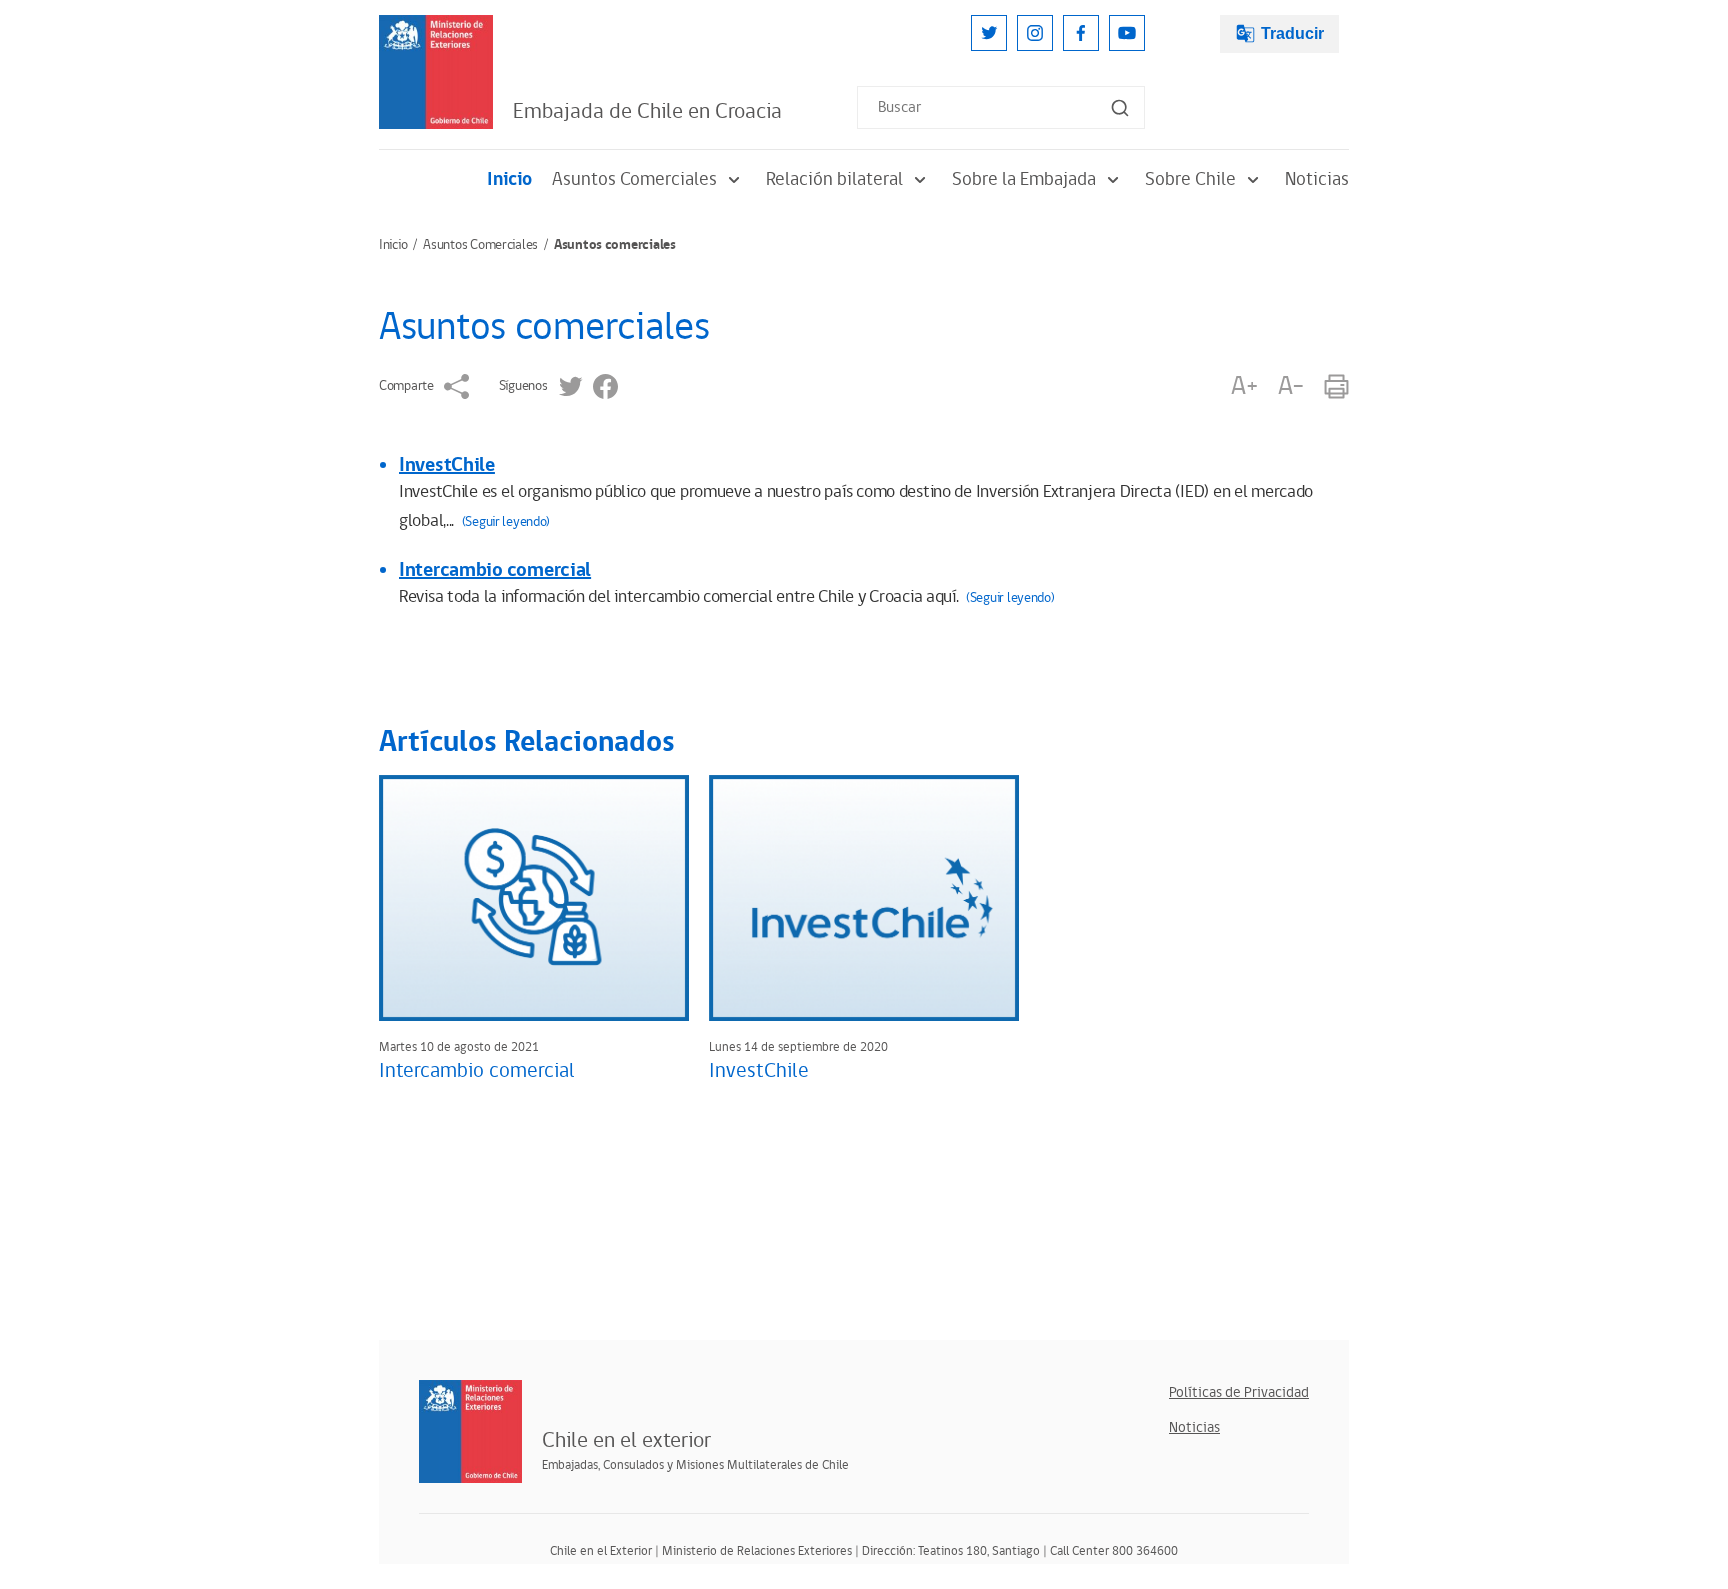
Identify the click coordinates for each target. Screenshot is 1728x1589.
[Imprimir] (1336, 386)
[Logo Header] (436, 72)
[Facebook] (1081, 33)
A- (1291, 386)
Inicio (509, 179)
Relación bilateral (834, 179)
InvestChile (447, 465)
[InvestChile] (864, 898)
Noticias (1317, 179)
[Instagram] (1035, 33)
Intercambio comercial (495, 570)
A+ (1244, 386)
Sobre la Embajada (1024, 179)
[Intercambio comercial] (534, 898)
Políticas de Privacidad (1239, 1392)
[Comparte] (456, 386)
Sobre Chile (1190, 179)
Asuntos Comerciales (634, 179)
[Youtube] (1127, 33)
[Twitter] (989, 33)
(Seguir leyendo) (506, 522)
